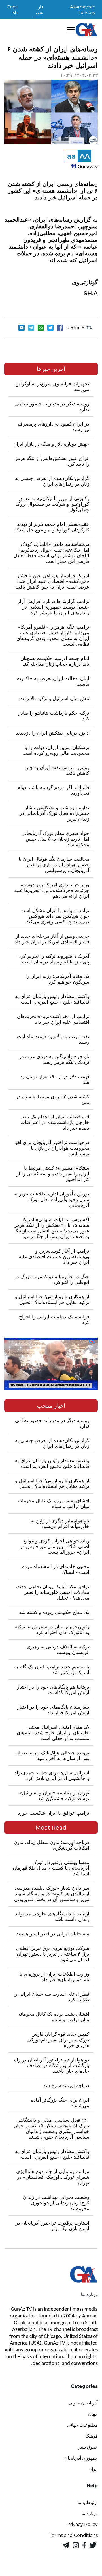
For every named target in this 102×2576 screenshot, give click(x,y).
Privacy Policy (82, 2524)
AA (85, 156)
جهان (93, 2414)
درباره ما (90, 2513)
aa (71, 156)
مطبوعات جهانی (82, 2425)
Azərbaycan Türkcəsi (83, 10)
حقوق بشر (88, 2447)
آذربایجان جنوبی (83, 2403)
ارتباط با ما (88, 2502)
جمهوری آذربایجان (81, 2458)
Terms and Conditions (73, 2535)
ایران (93, 2469)
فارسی (40, 10)
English (12, 10)
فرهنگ (92, 2436)
